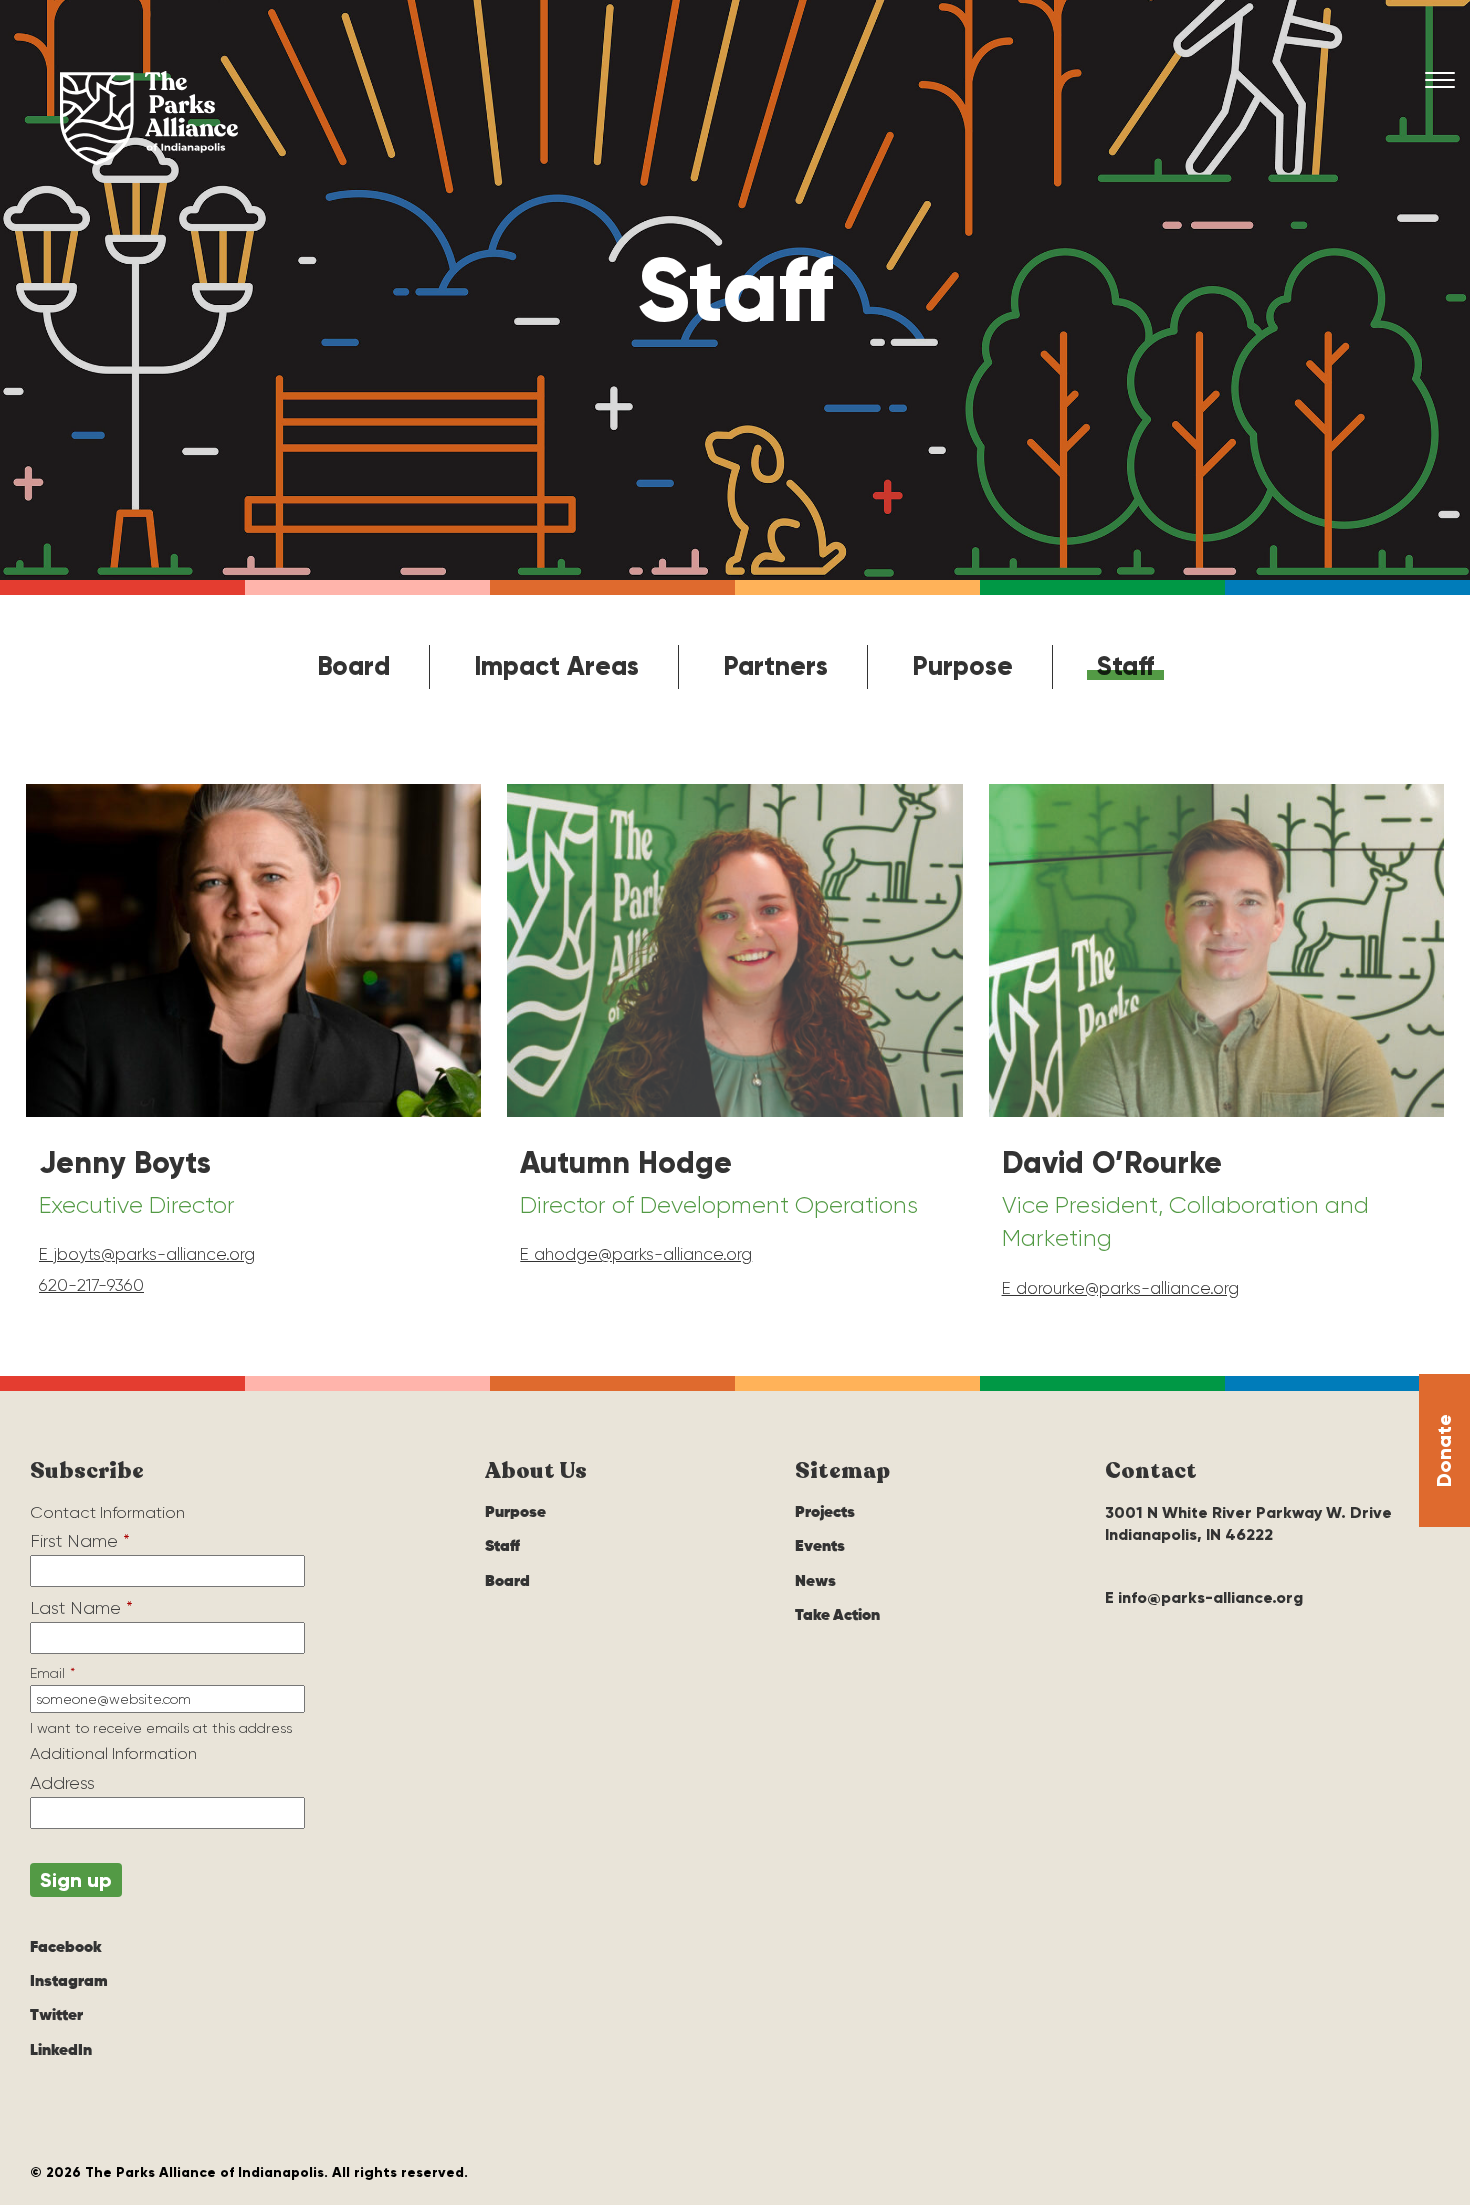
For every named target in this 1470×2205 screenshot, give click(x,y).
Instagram (69, 1982)
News (815, 1582)
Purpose (962, 666)
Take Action (837, 1616)
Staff (1125, 666)
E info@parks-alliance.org (1204, 1597)
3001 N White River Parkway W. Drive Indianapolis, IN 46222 (1248, 1523)
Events (820, 1547)
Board (353, 666)
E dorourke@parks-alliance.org (1120, 1288)
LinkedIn (61, 2051)
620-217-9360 (91, 1285)
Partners (775, 666)
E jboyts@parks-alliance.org (147, 1254)
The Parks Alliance (149, 118)
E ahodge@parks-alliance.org (636, 1254)
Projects (825, 1513)
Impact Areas (556, 666)
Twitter (56, 2016)
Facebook (66, 1948)
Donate (1444, 1450)
